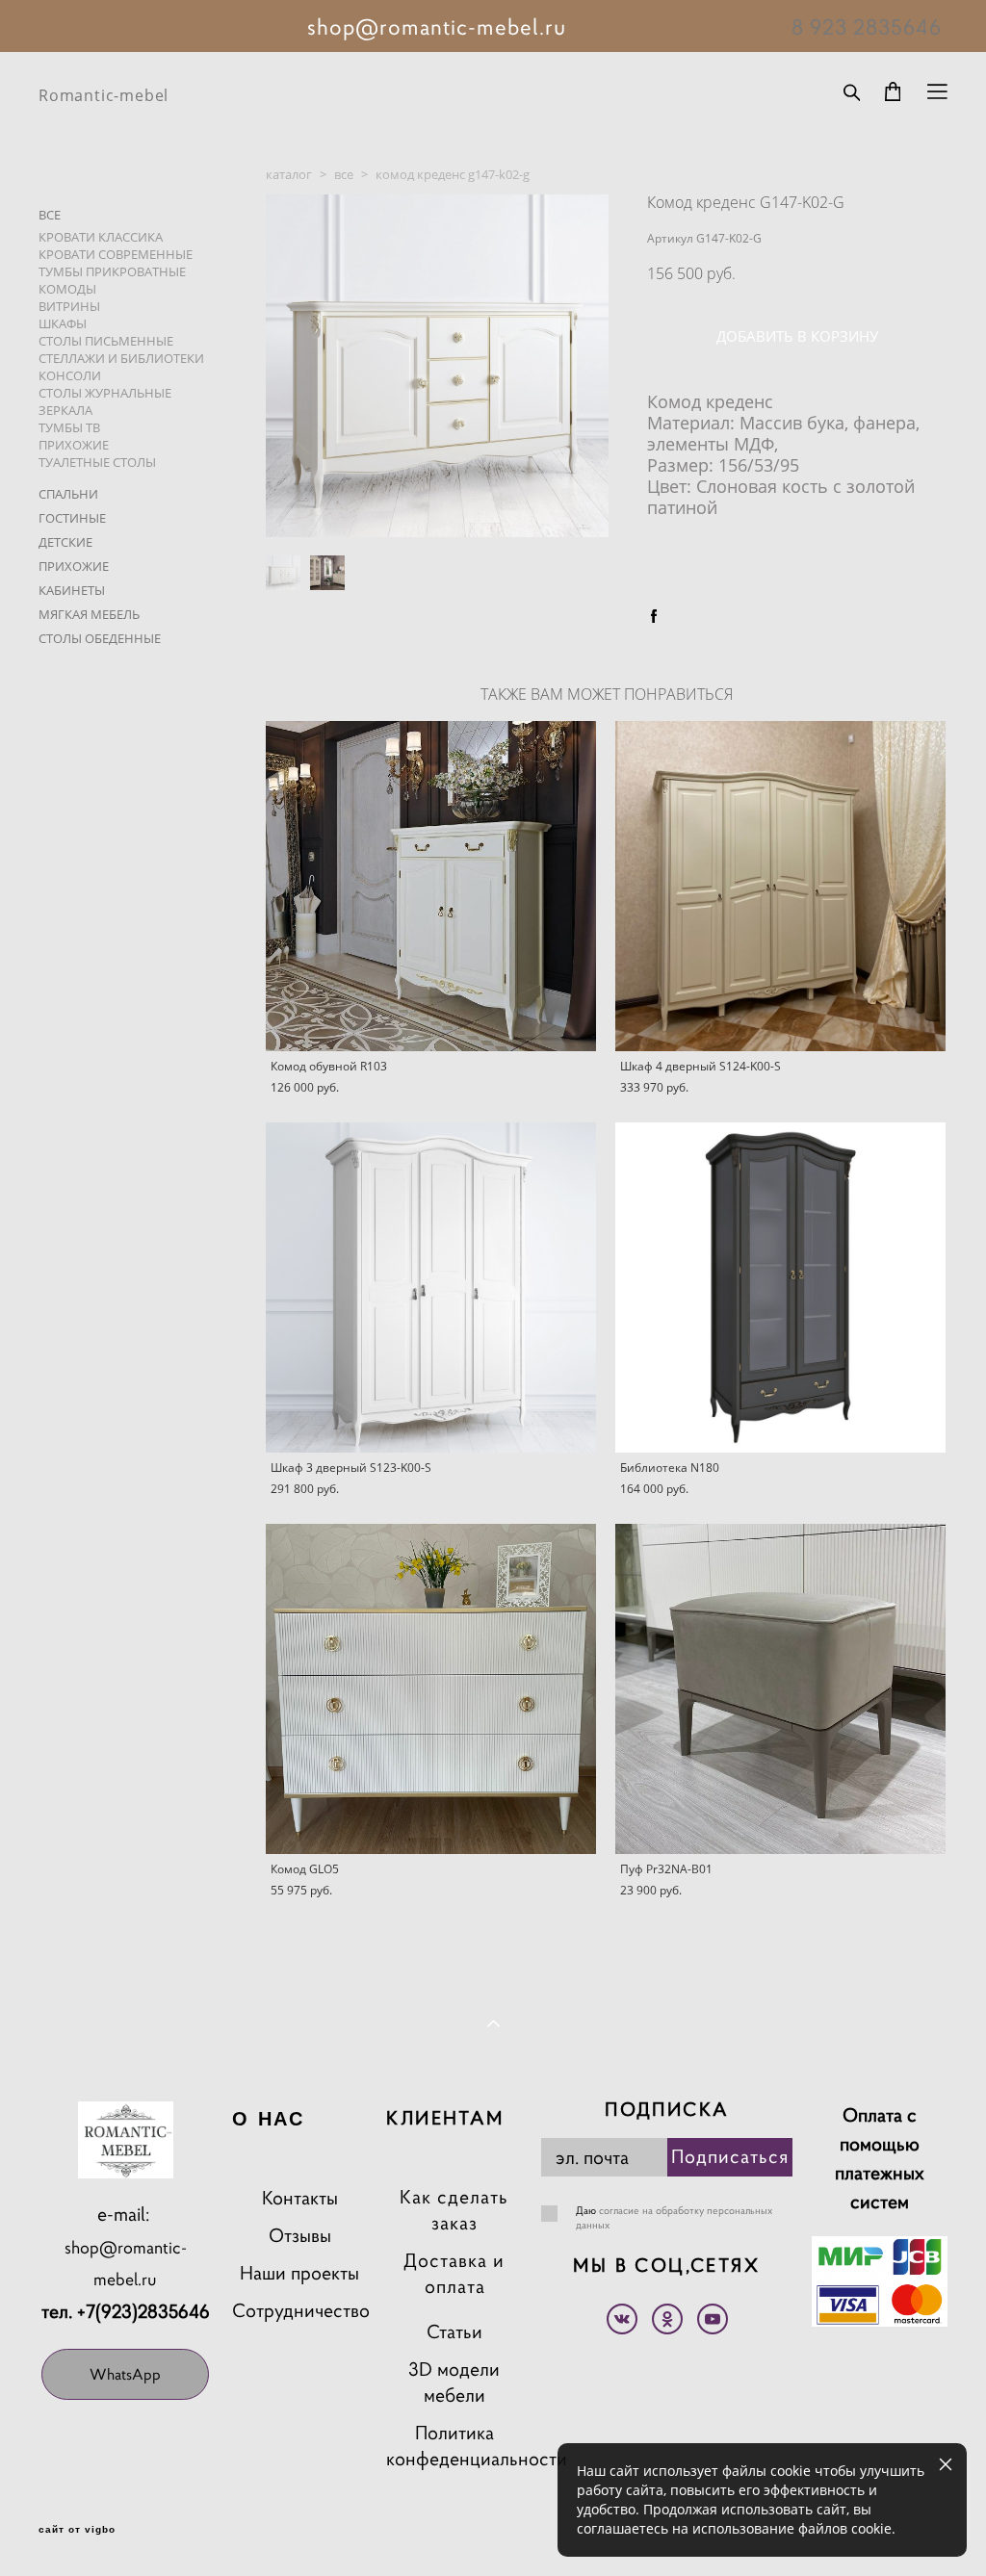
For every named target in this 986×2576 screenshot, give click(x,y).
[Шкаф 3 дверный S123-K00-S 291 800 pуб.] (431, 1288)
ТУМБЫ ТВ (69, 427)
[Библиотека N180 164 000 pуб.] (780, 1288)
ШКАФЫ (63, 323)
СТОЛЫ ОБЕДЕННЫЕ (100, 638)
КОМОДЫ (67, 289)
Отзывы (300, 2236)
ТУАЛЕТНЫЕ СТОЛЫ (97, 462)
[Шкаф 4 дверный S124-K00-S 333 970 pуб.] (780, 886)
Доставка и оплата (454, 2274)
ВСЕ (50, 215)
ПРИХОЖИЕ (74, 445)
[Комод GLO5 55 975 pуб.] (431, 1689)
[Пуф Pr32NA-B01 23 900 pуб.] (780, 1689)
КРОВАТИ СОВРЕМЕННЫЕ (116, 254)
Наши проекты (299, 2273)
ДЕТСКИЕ (65, 542)
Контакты (300, 2198)
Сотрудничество (301, 2311)
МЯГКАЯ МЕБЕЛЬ (89, 614)
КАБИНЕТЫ (72, 590)
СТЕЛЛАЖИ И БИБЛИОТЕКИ (121, 358)
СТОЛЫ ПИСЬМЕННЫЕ (106, 341)
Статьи (454, 2332)
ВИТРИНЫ (69, 306)
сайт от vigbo (77, 2530)
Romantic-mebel (104, 95)
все (344, 174)
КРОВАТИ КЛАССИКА (101, 237)
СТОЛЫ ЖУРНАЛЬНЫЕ (105, 393)
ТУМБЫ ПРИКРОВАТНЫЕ (112, 271)
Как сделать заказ (454, 2210)
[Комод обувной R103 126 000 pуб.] (431, 886)
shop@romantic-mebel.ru (126, 2263)
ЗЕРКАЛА (65, 410)
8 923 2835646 (867, 27)
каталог (289, 174)
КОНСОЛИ (70, 375)
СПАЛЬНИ (68, 494)
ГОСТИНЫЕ (72, 518)
